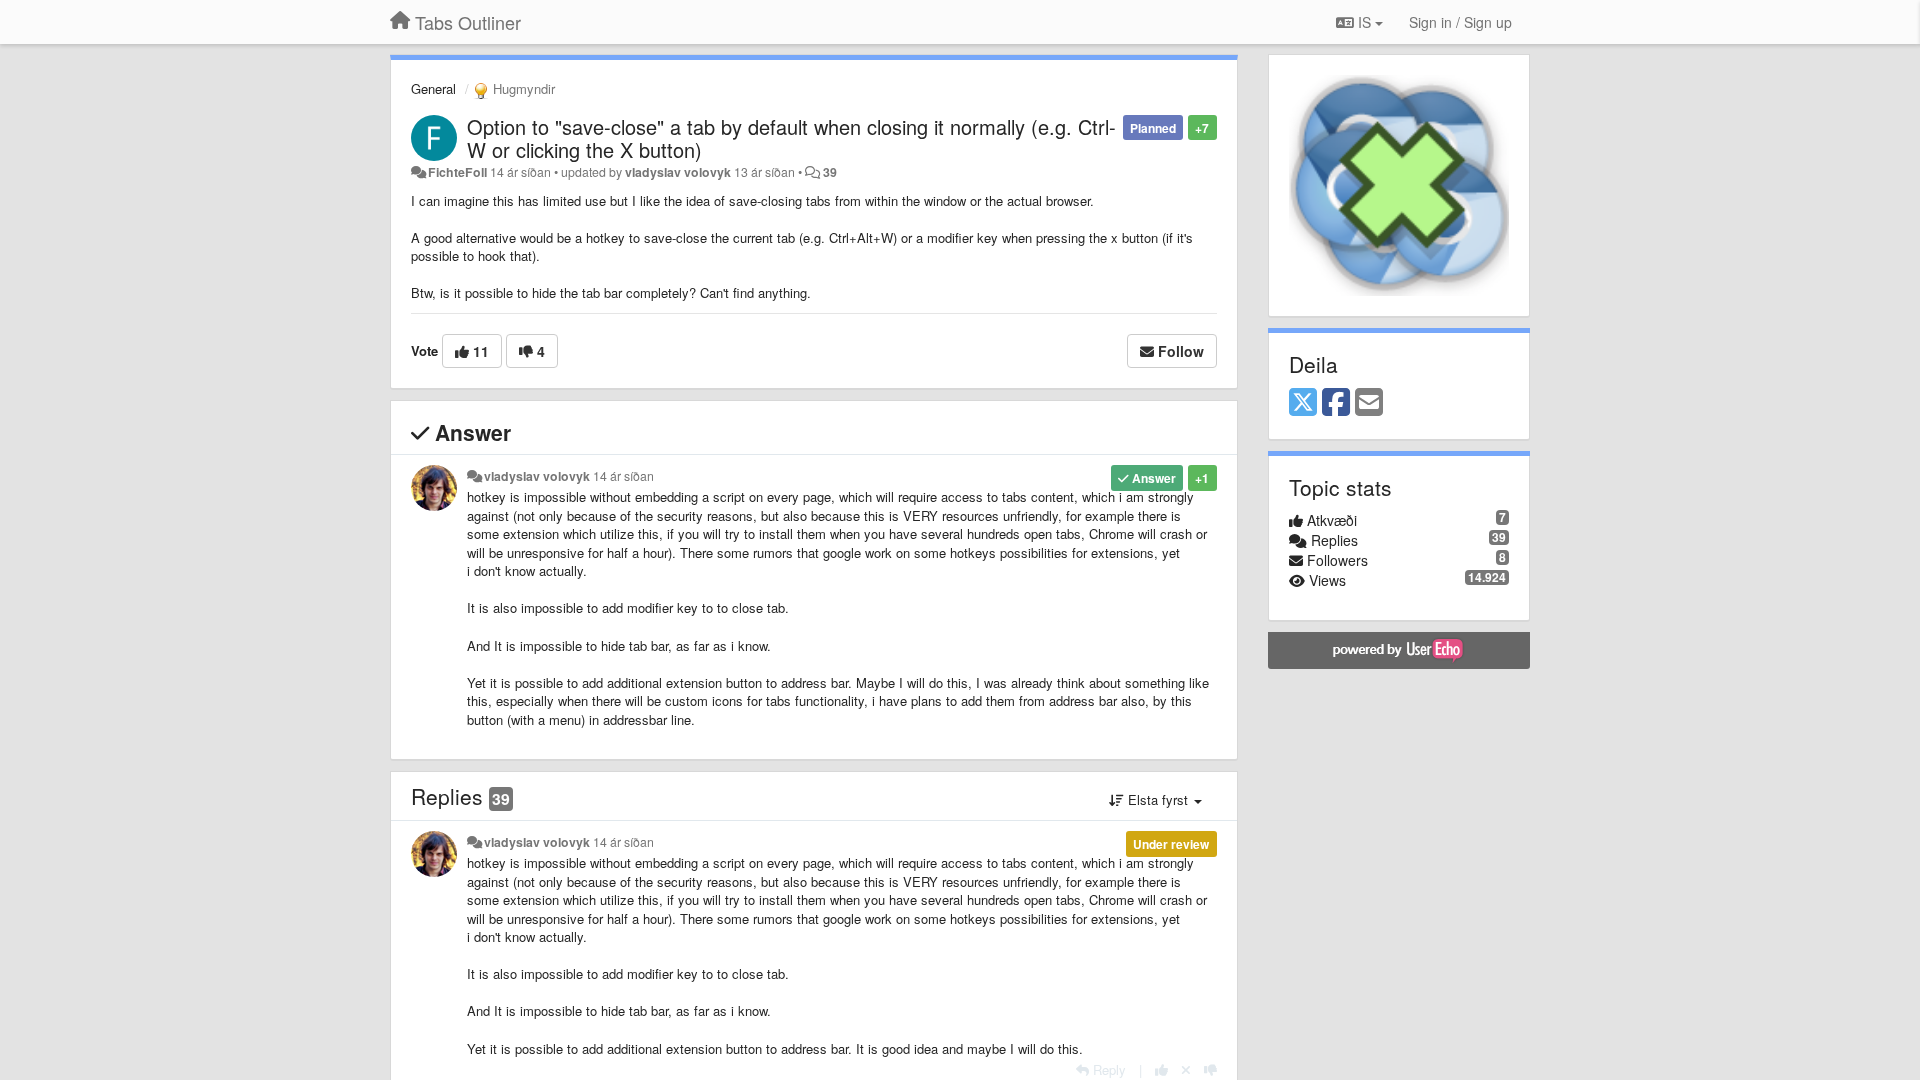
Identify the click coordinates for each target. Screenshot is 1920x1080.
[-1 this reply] (1210, 1069)
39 (830, 172)
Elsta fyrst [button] (1158, 799)
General (433, 88)
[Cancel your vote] (1186, 1069)
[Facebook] (1336, 403)
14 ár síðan (623, 476)
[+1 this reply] (1161, 1069)
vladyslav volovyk (678, 172)
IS (1364, 22)
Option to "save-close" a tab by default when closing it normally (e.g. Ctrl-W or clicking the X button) (791, 138)
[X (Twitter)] (1303, 403)
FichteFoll (457, 172)
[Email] (1369, 403)
